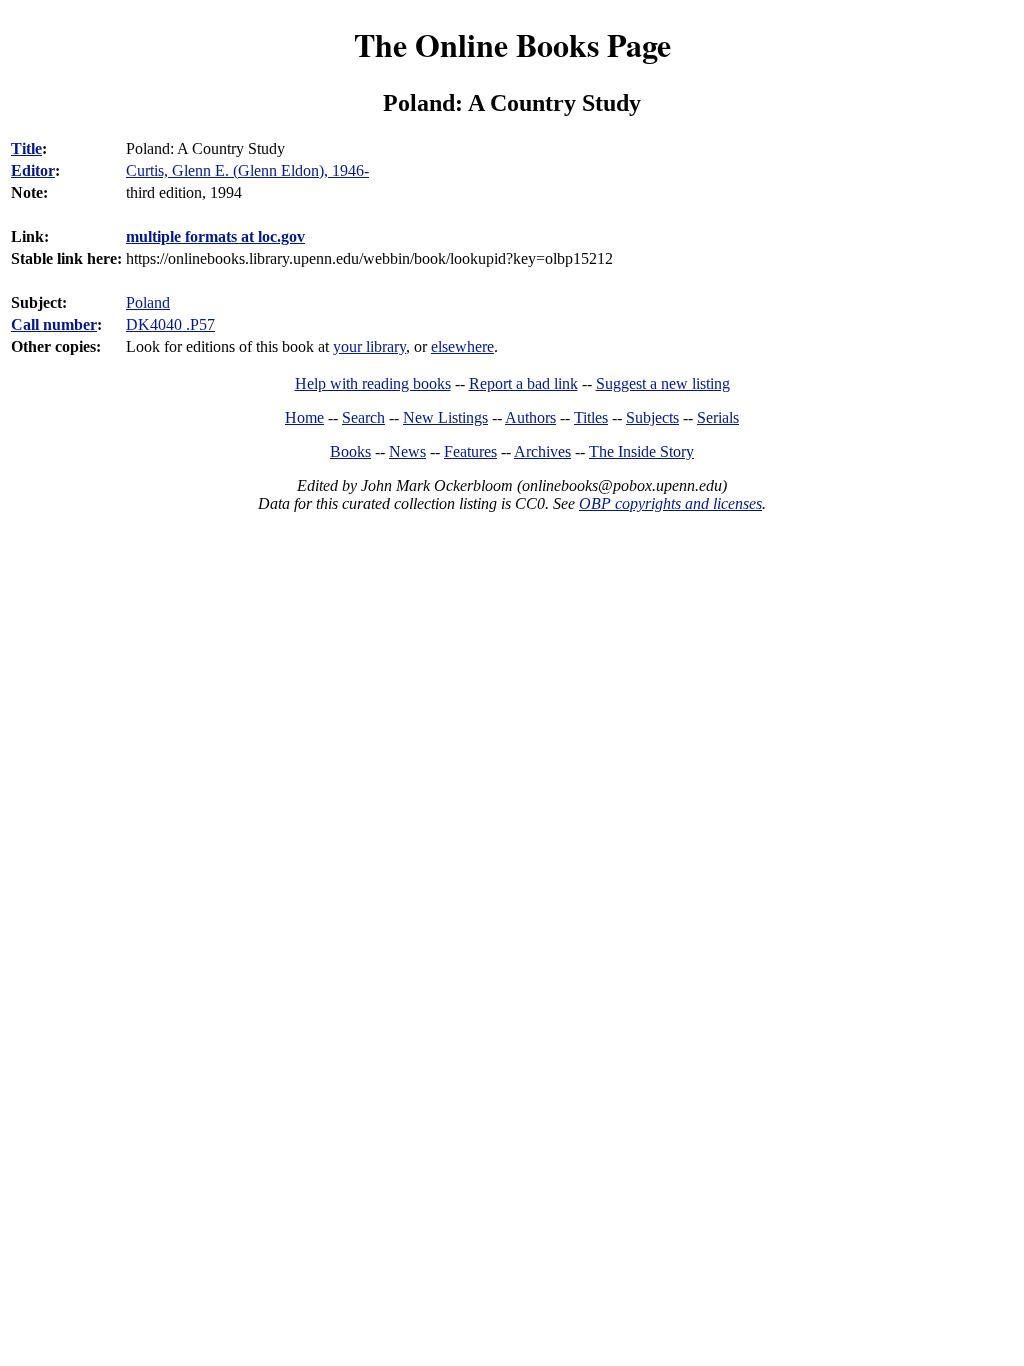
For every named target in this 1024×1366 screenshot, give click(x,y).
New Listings (445, 417)
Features (470, 451)
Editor (33, 170)
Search (363, 417)
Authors (530, 417)
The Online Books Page (512, 44)
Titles (591, 417)
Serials (718, 417)
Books (350, 451)
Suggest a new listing (663, 383)
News (407, 451)
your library (369, 346)
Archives (542, 451)
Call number (54, 324)
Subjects (652, 417)
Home (304, 417)
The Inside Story (641, 451)
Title (26, 148)
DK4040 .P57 (170, 324)
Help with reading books (373, 383)
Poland (148, 302)
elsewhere (462, 346)
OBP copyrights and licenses (670, 503)
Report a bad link (523, 383)
